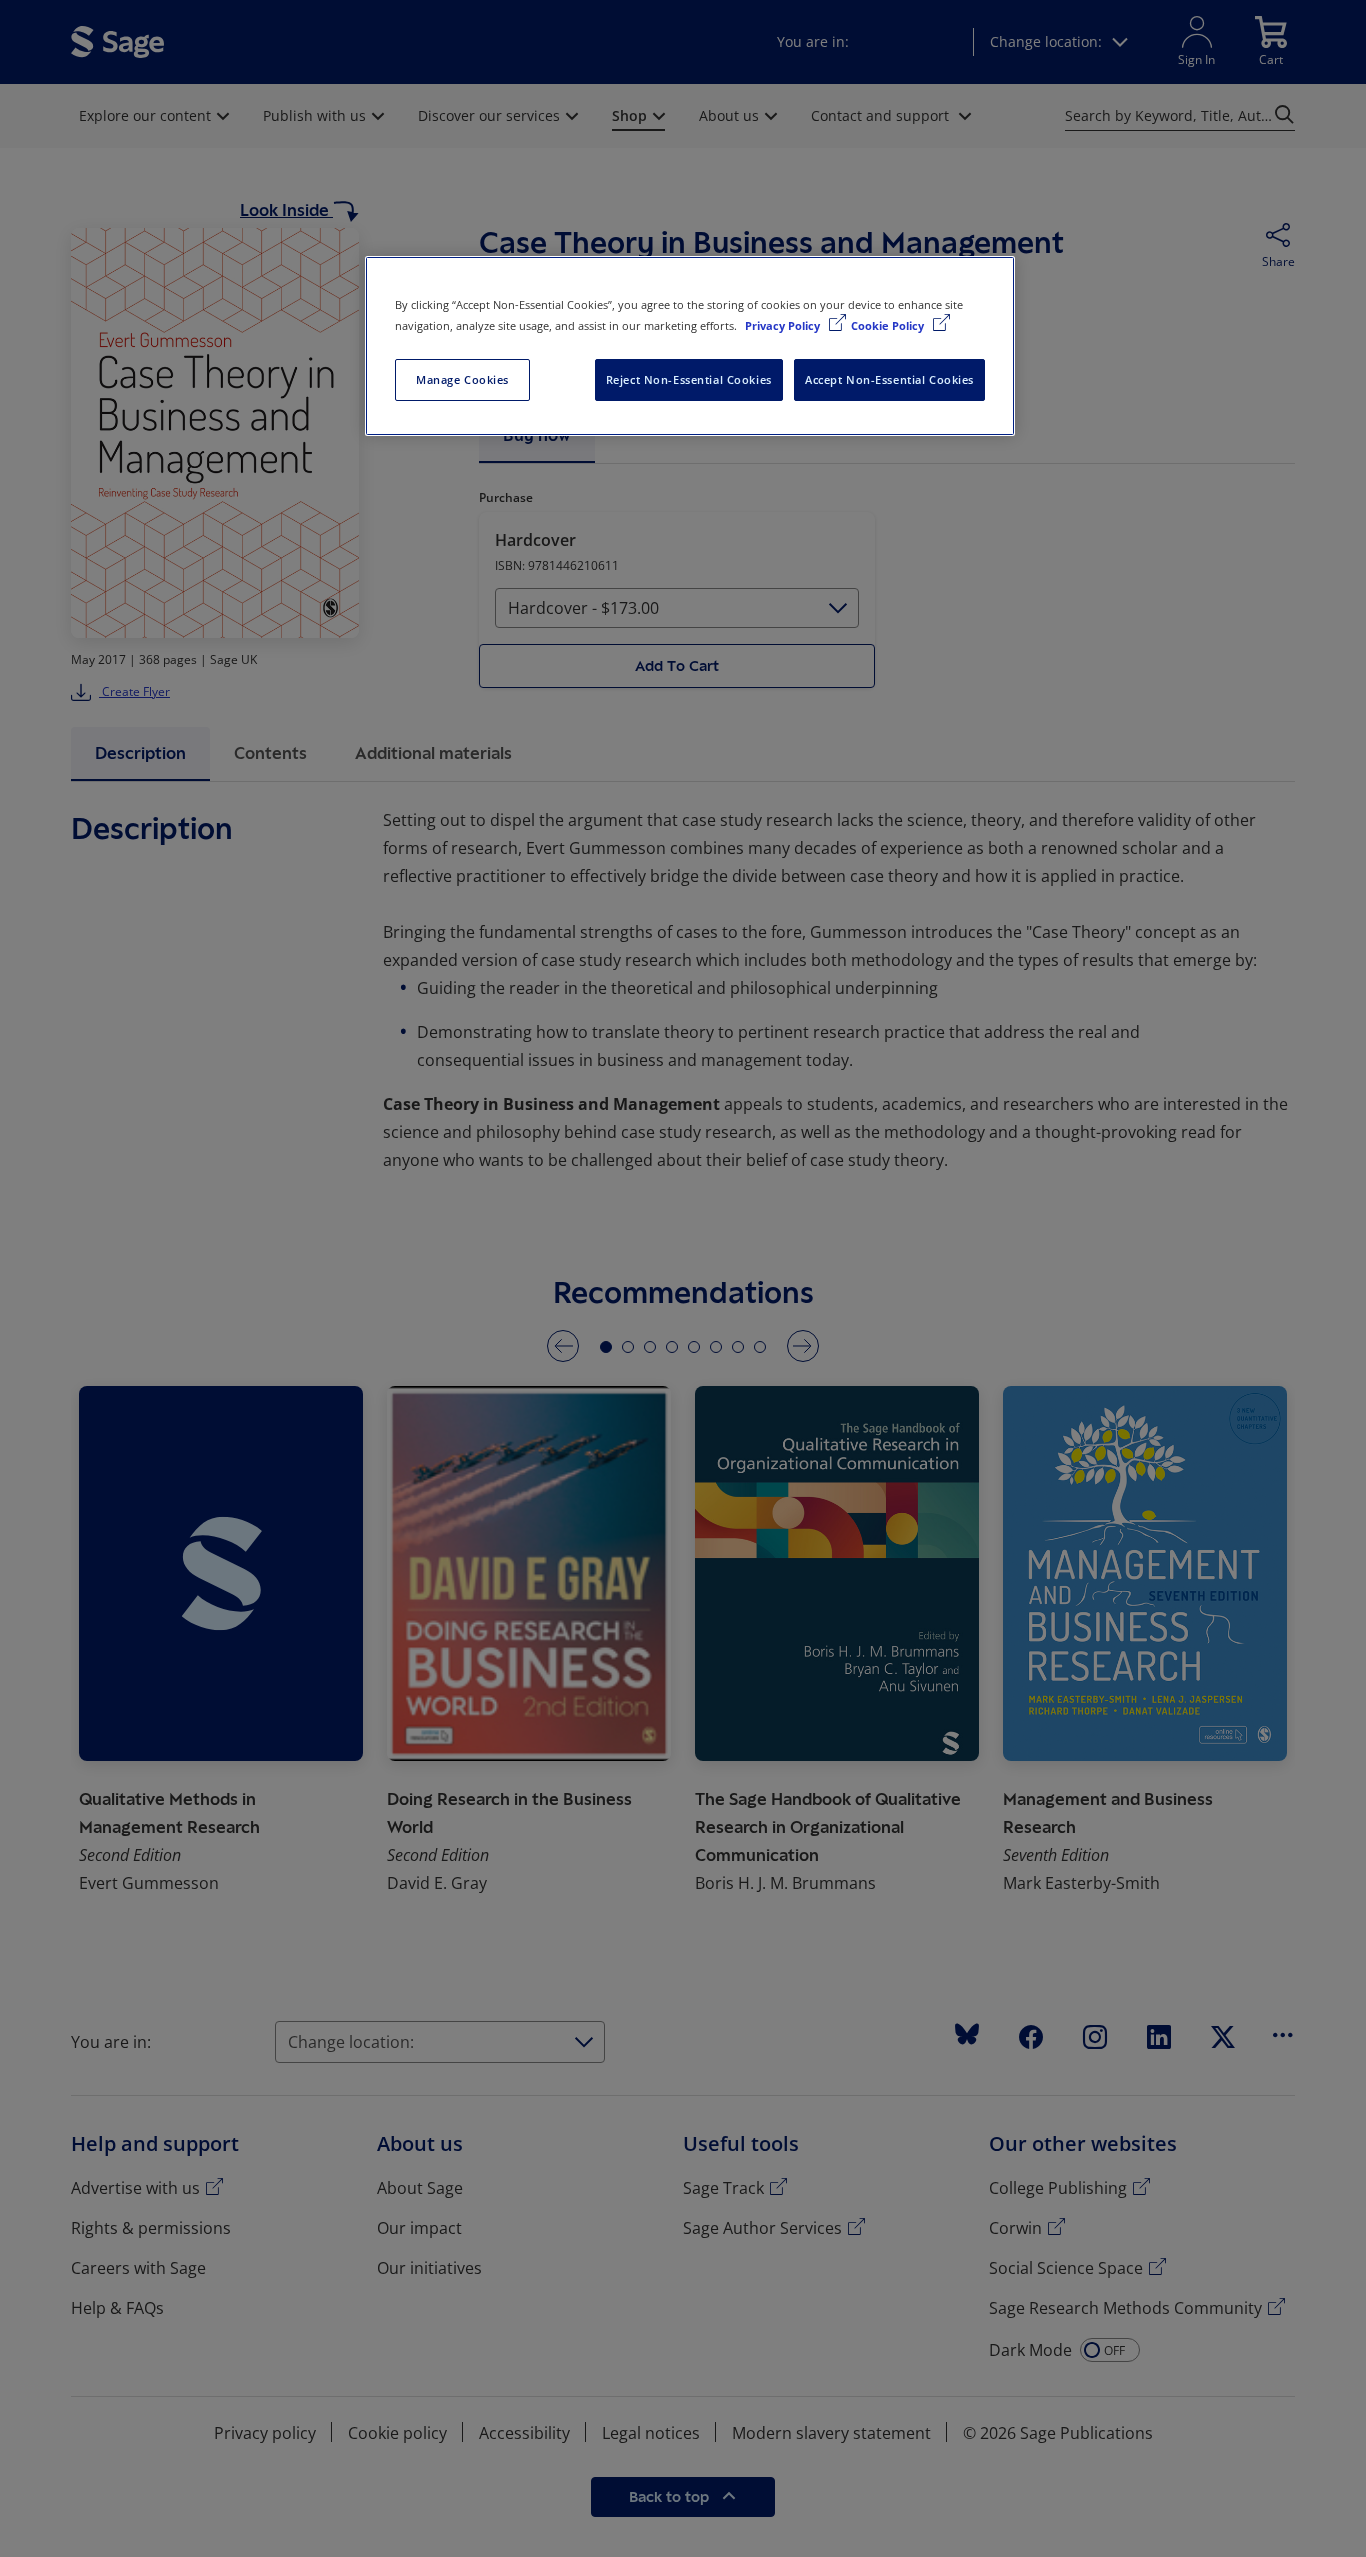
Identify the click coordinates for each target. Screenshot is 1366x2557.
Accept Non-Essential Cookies (889, 379)
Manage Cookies (462, 379)
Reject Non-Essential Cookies (689, 379)
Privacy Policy (784, 325)
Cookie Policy (889, 325)
